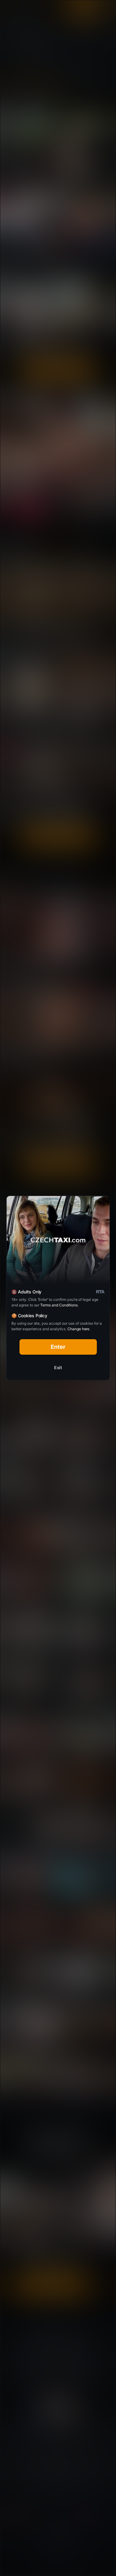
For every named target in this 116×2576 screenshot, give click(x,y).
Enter (58, 1347)
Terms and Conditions (59, 1305)
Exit (58, 1368)
